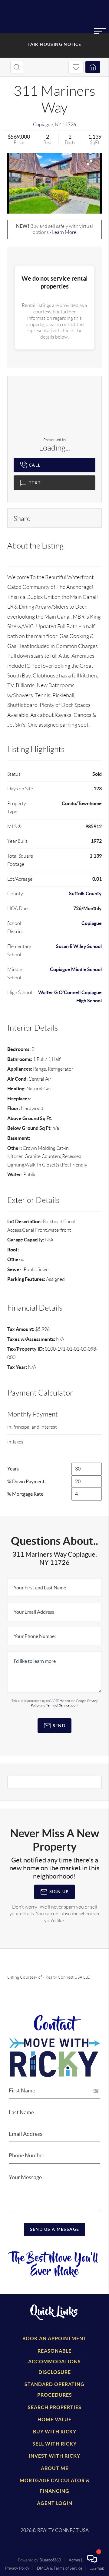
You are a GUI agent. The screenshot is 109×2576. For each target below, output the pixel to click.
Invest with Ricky (54, 2456)
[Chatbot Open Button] (92, 2559)
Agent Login (55, 2503)
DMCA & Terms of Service (60, 2568)
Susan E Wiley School (79, 946)
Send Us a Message (55, 2229)
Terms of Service (58, 1705)
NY (58, 125)
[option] (54, 183)
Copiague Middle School (76, 969)
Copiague (43, 125)
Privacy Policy (17, 2568)
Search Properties (55, 2407)
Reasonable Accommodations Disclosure (54, 2362)
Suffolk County (85, 893)
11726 (69, 125)
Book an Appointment (54, 2338)
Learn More (64, 232)
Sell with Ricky (54, 2444)
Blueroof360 (50, 2560)
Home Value (54, 2419)
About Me (55, 2468)
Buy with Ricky (55, 2432)
